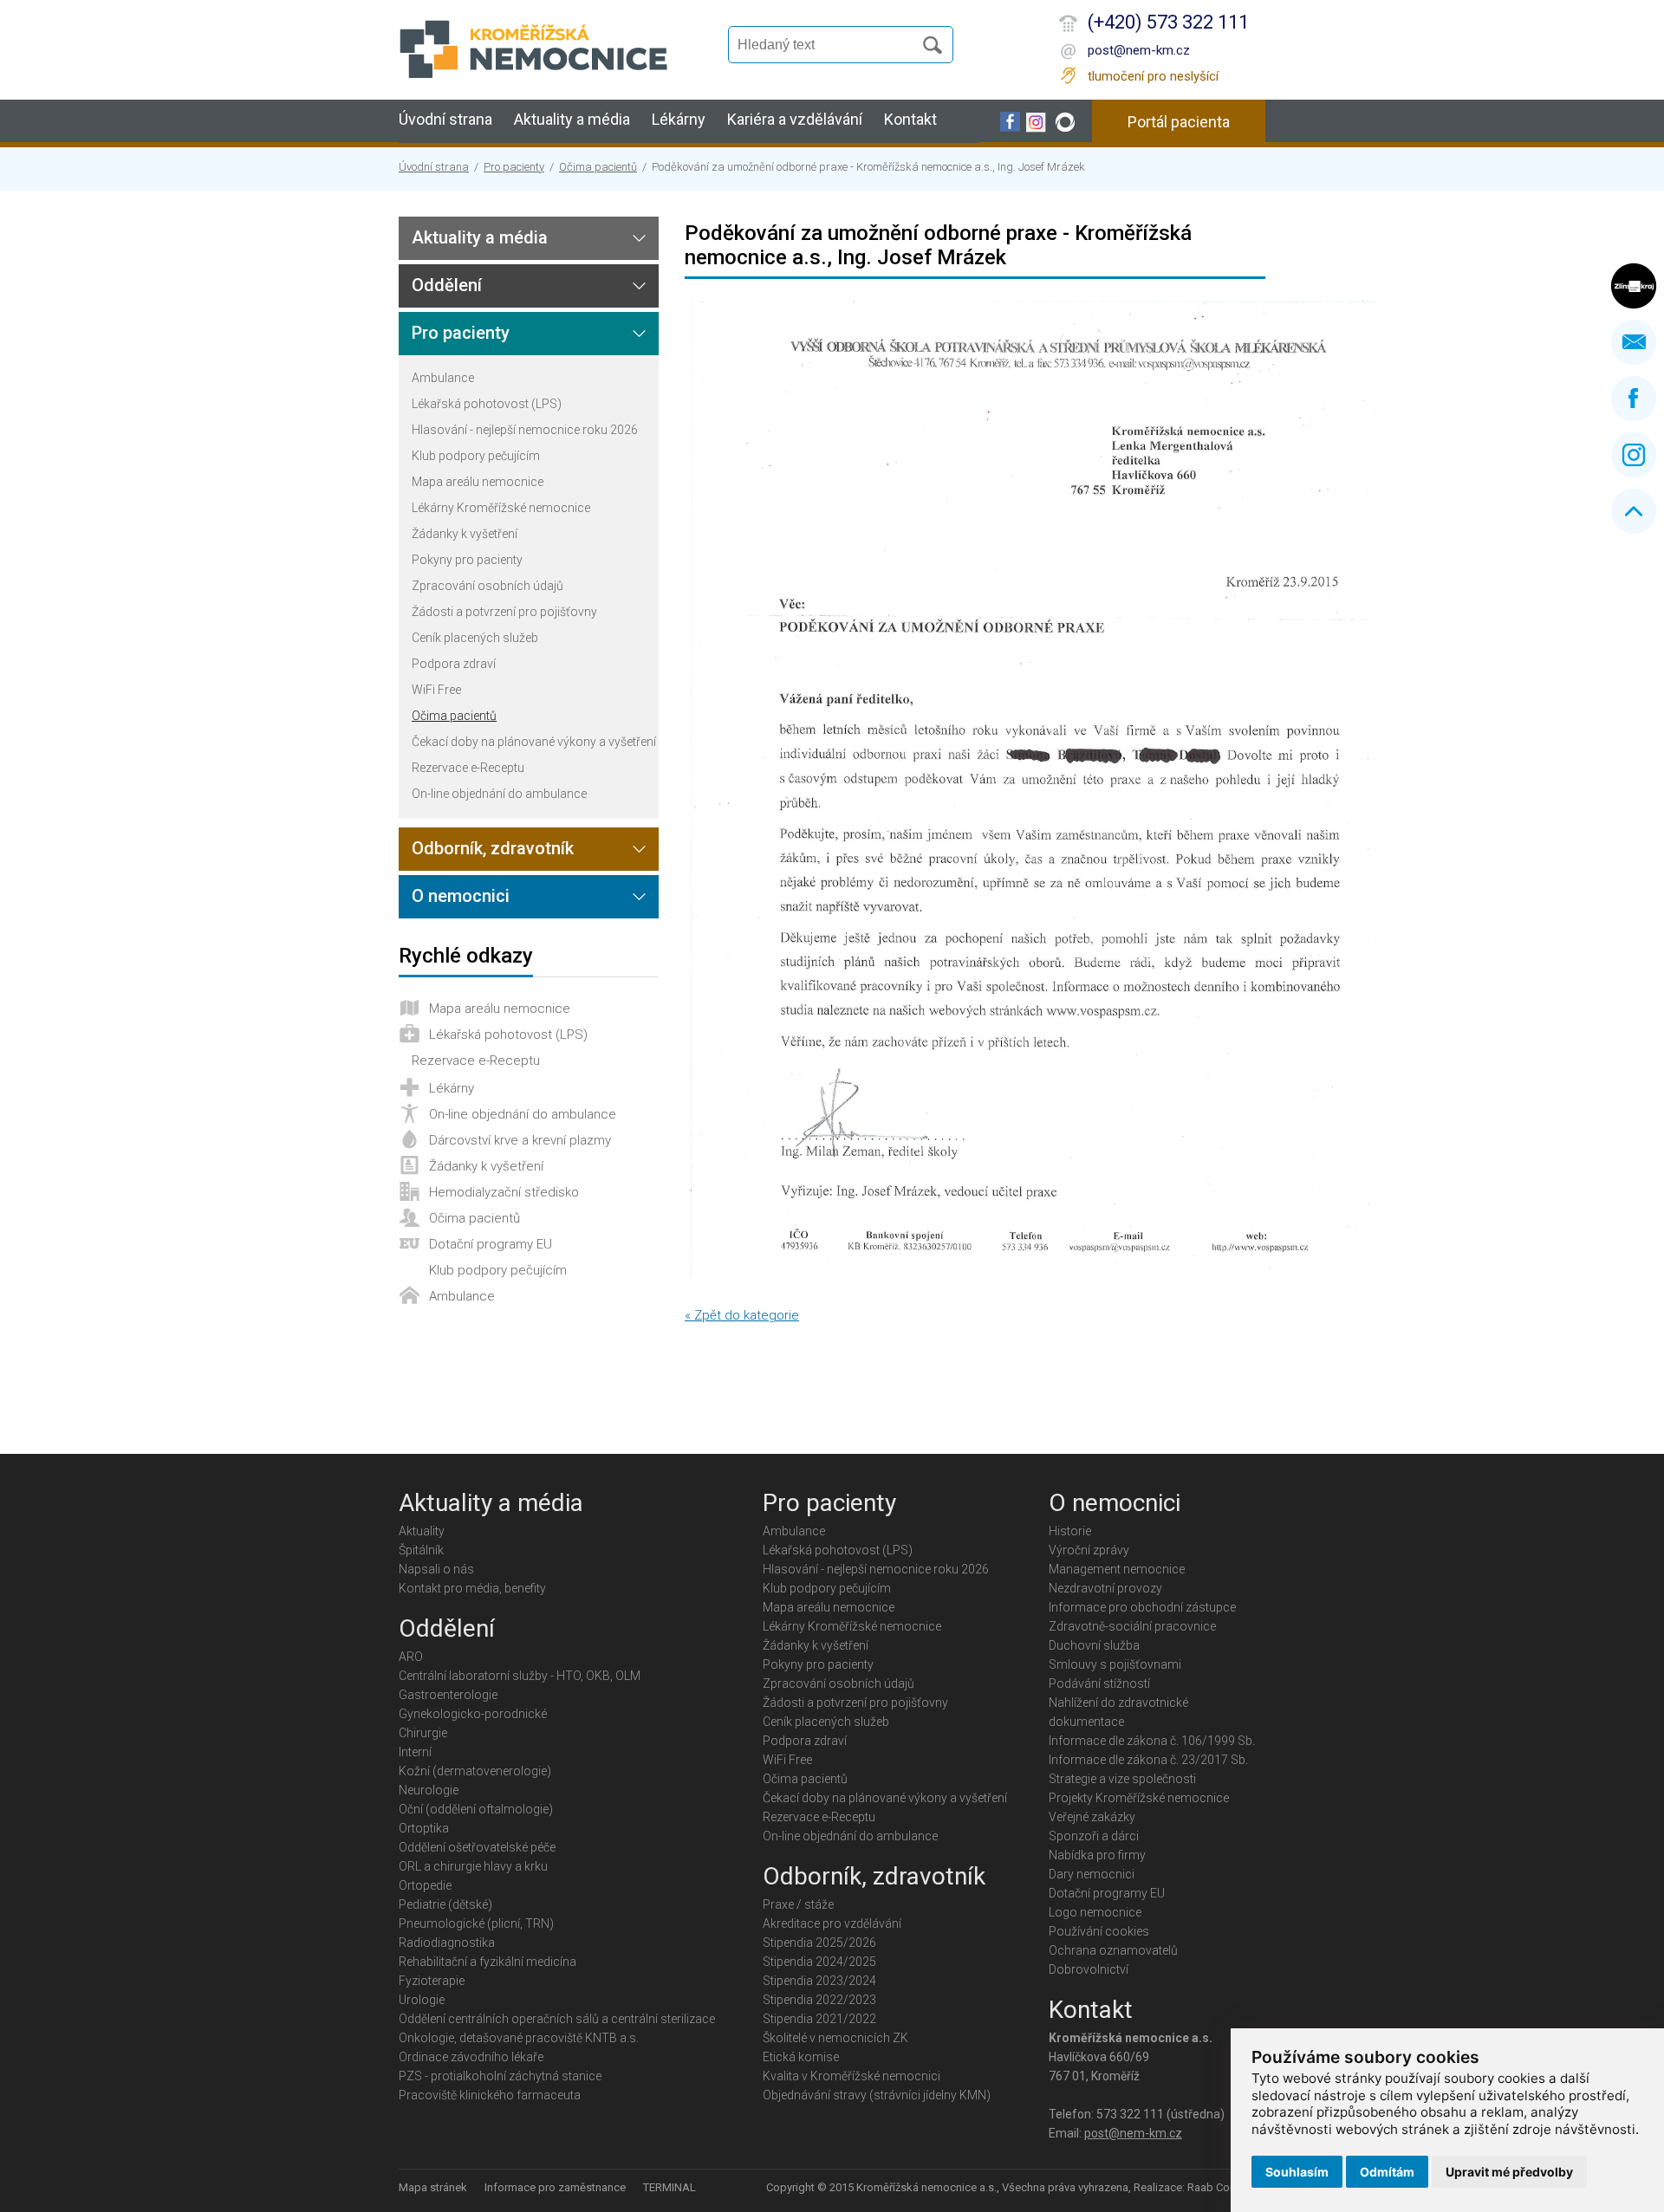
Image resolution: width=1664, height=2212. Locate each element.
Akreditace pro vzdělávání (832, 1923)
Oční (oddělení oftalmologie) (476, 1809)
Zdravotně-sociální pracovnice (1132, 1626)
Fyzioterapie (432, 1981)
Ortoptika (424, 1828)
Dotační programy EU (491, 1244)
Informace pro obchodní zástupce (1142, 1607)
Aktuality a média (572, 119)
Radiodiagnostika (447, 1943)
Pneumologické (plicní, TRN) (476, 1923)
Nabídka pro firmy (1097, 1855)
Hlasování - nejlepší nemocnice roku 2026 (525, 430)
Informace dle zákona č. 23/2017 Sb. (1148, 1760)
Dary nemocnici (1092, 1874)
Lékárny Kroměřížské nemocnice (501, 508)
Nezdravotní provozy (1105, 1588)
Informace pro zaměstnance (555, 2187)
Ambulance (443, 378)
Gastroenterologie (448, 1695)
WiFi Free (436, 690)
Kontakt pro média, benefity (472, 1588)
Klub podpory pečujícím (476, 456)
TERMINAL (669, 2187)
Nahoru (1634, 511)
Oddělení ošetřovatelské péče (477, 1847)
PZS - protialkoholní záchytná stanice (500, 2076)
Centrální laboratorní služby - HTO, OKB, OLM (520, 1676)
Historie (1070, 1531)
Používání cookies (1099, 1931)
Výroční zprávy (1089, 1550)
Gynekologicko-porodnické (473, 1714)
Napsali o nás (436, 1569)
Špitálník (421, 1550)
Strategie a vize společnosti (1122, 1779)
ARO (411, 1657)
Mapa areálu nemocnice (478, 482)
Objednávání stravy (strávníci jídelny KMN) (877, 2095)
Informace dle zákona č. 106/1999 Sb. (1152, 1741)
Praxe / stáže (798, 1904)
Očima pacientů (598, 167)
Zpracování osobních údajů (487, 586)
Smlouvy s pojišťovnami (1115, 1664)
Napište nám (1634, 342)
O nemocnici (461, 896)
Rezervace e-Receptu (468, 768)
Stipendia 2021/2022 (819, 2019)
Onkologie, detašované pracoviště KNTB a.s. (519, 2038)
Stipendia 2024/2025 (819, 1962)
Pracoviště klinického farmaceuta (490, 2095)
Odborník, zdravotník (493, 848)
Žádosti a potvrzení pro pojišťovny (504, 612)
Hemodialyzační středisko (504, 1192)
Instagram (1634, 455)
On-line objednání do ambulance (499, 794)
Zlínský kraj (1634, 286)
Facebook (1634, 399)
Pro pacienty (514, 167)
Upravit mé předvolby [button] (1509, 2172)
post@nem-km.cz (1139, 50)
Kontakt (910, 119)
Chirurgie (423, 1733)
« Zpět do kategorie (742, 1315)
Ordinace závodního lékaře (471, 2057)
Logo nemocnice (1095, 1912)
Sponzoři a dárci (1094, 1836)
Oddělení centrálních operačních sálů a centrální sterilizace (557, 2019)
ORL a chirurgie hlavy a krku (473, 1866)
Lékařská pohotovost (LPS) (487, 404)
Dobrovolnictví (1089, 1969)
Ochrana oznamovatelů (1113, 1950)
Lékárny (679, 119)
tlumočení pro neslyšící (1153, 76)
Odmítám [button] (1387, 2172)
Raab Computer (1226, 2187)
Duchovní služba (1094, 1645)
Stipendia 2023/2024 (819, 1981)
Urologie (422, 2000)
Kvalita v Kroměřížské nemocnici (851, 2076)
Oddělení (447, 285)
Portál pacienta (1179, 122)
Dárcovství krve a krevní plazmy (520, 1140)
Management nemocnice (1117, 1569)
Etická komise (801, 2057)
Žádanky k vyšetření (465, 534)
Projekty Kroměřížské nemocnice (1139, 1798)
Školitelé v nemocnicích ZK (835, 2038)
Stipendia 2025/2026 (819, 1943)
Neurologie (429, 1790)
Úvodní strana (445, 119)
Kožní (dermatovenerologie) (475, 1771)
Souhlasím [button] (1297, 2172)
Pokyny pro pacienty (467, 560)
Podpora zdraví (454, 664)
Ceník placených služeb (475, 638)
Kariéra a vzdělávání (795, 119)
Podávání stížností (1099, 1683)
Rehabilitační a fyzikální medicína (487, 1962)
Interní (415, 1752)
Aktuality (422, 1531)
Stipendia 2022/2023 (819, 2000)
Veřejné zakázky (1092, 1817)
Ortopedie (425, 1885)
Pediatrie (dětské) (445, 1904)
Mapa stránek (433, 2187)
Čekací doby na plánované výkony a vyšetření (534, 742)
